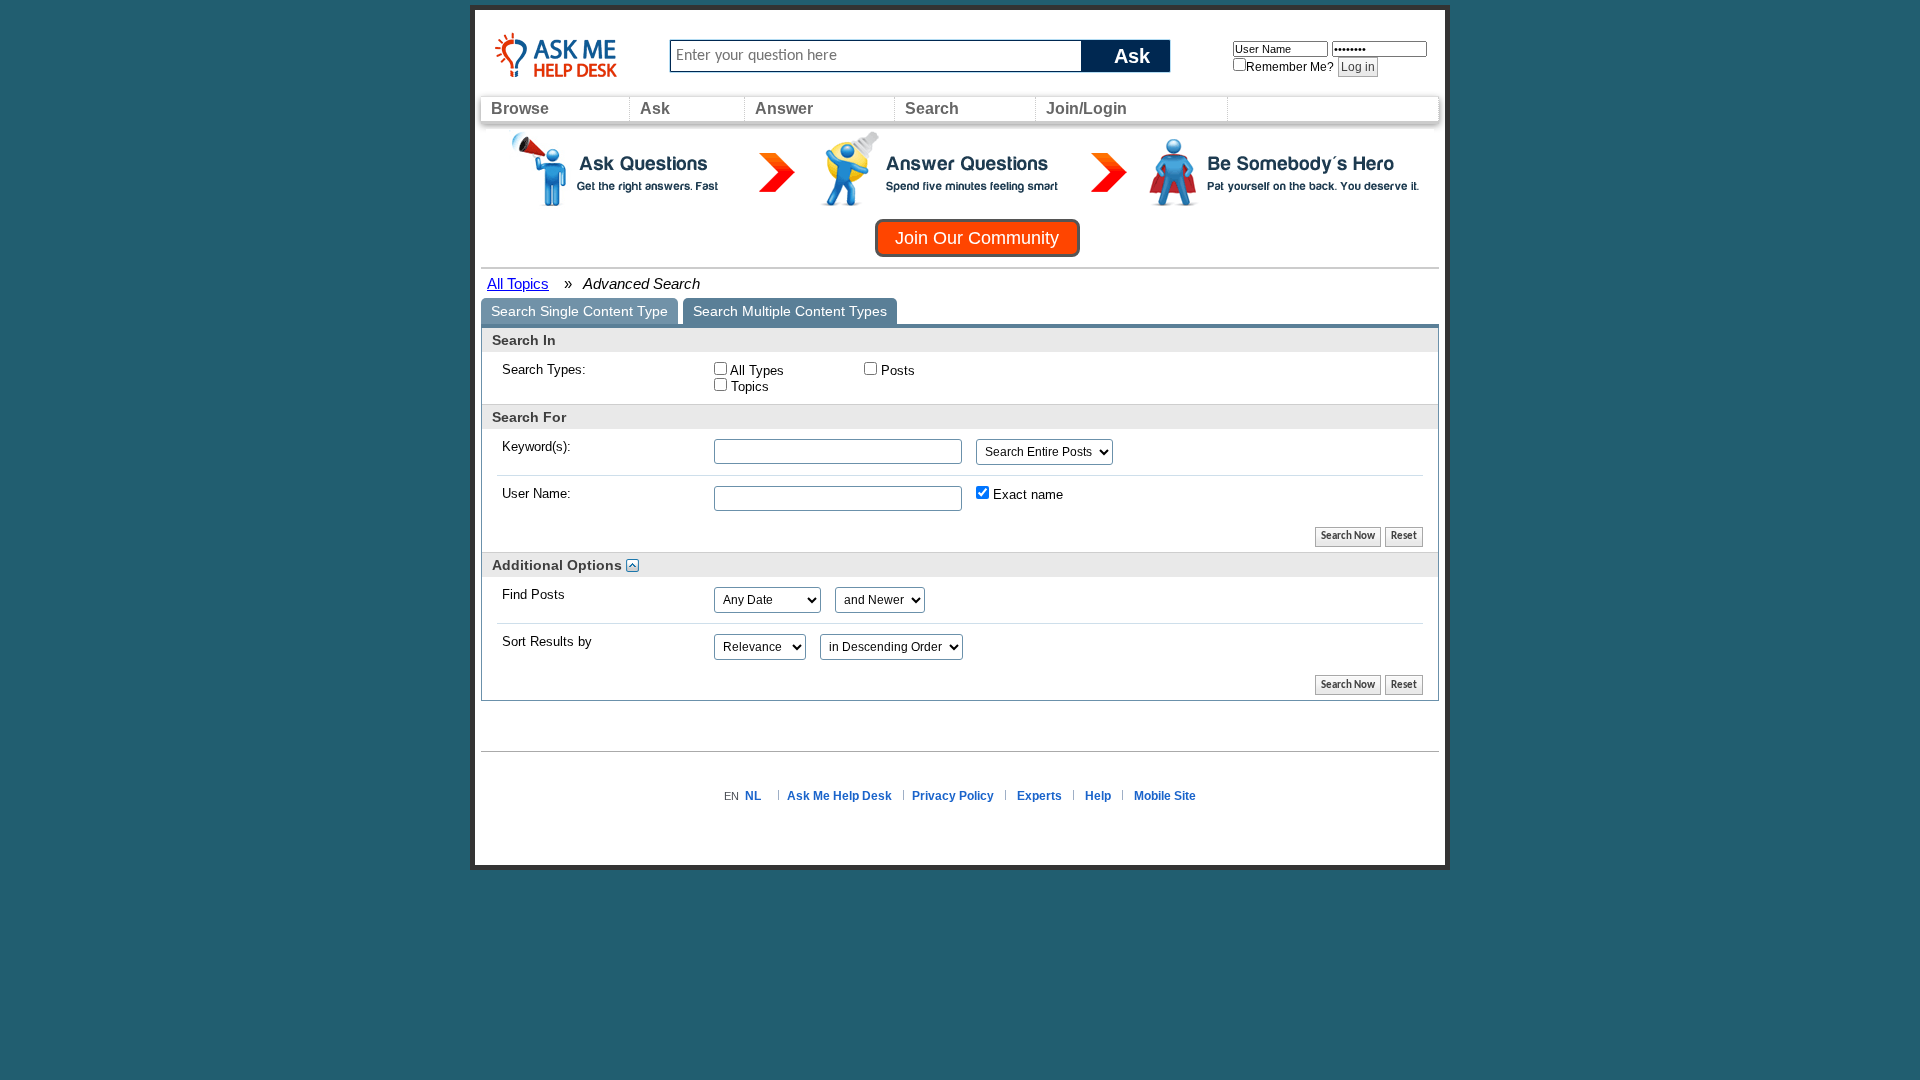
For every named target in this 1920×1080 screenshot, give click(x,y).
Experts (1039, 796)
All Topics (518, 283)
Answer (784, 108)
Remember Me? (1290, 67)
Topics (748, 386)
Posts (896, 370)
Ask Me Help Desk (839, 796)
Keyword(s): (536, 446)
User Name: (536, 493)
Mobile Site (1165, 796)
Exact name (1026, 494)
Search (932, 108)
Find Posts (533, 594)
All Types (755, 370)
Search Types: (544, 369)
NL (753, 796)
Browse (520, 108)
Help (1098, 796)
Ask (1132, 55)
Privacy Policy (953, 796)
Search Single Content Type (579, 311)
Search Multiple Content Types (790, 311)
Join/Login (1086, 108)
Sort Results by (547, 641)
